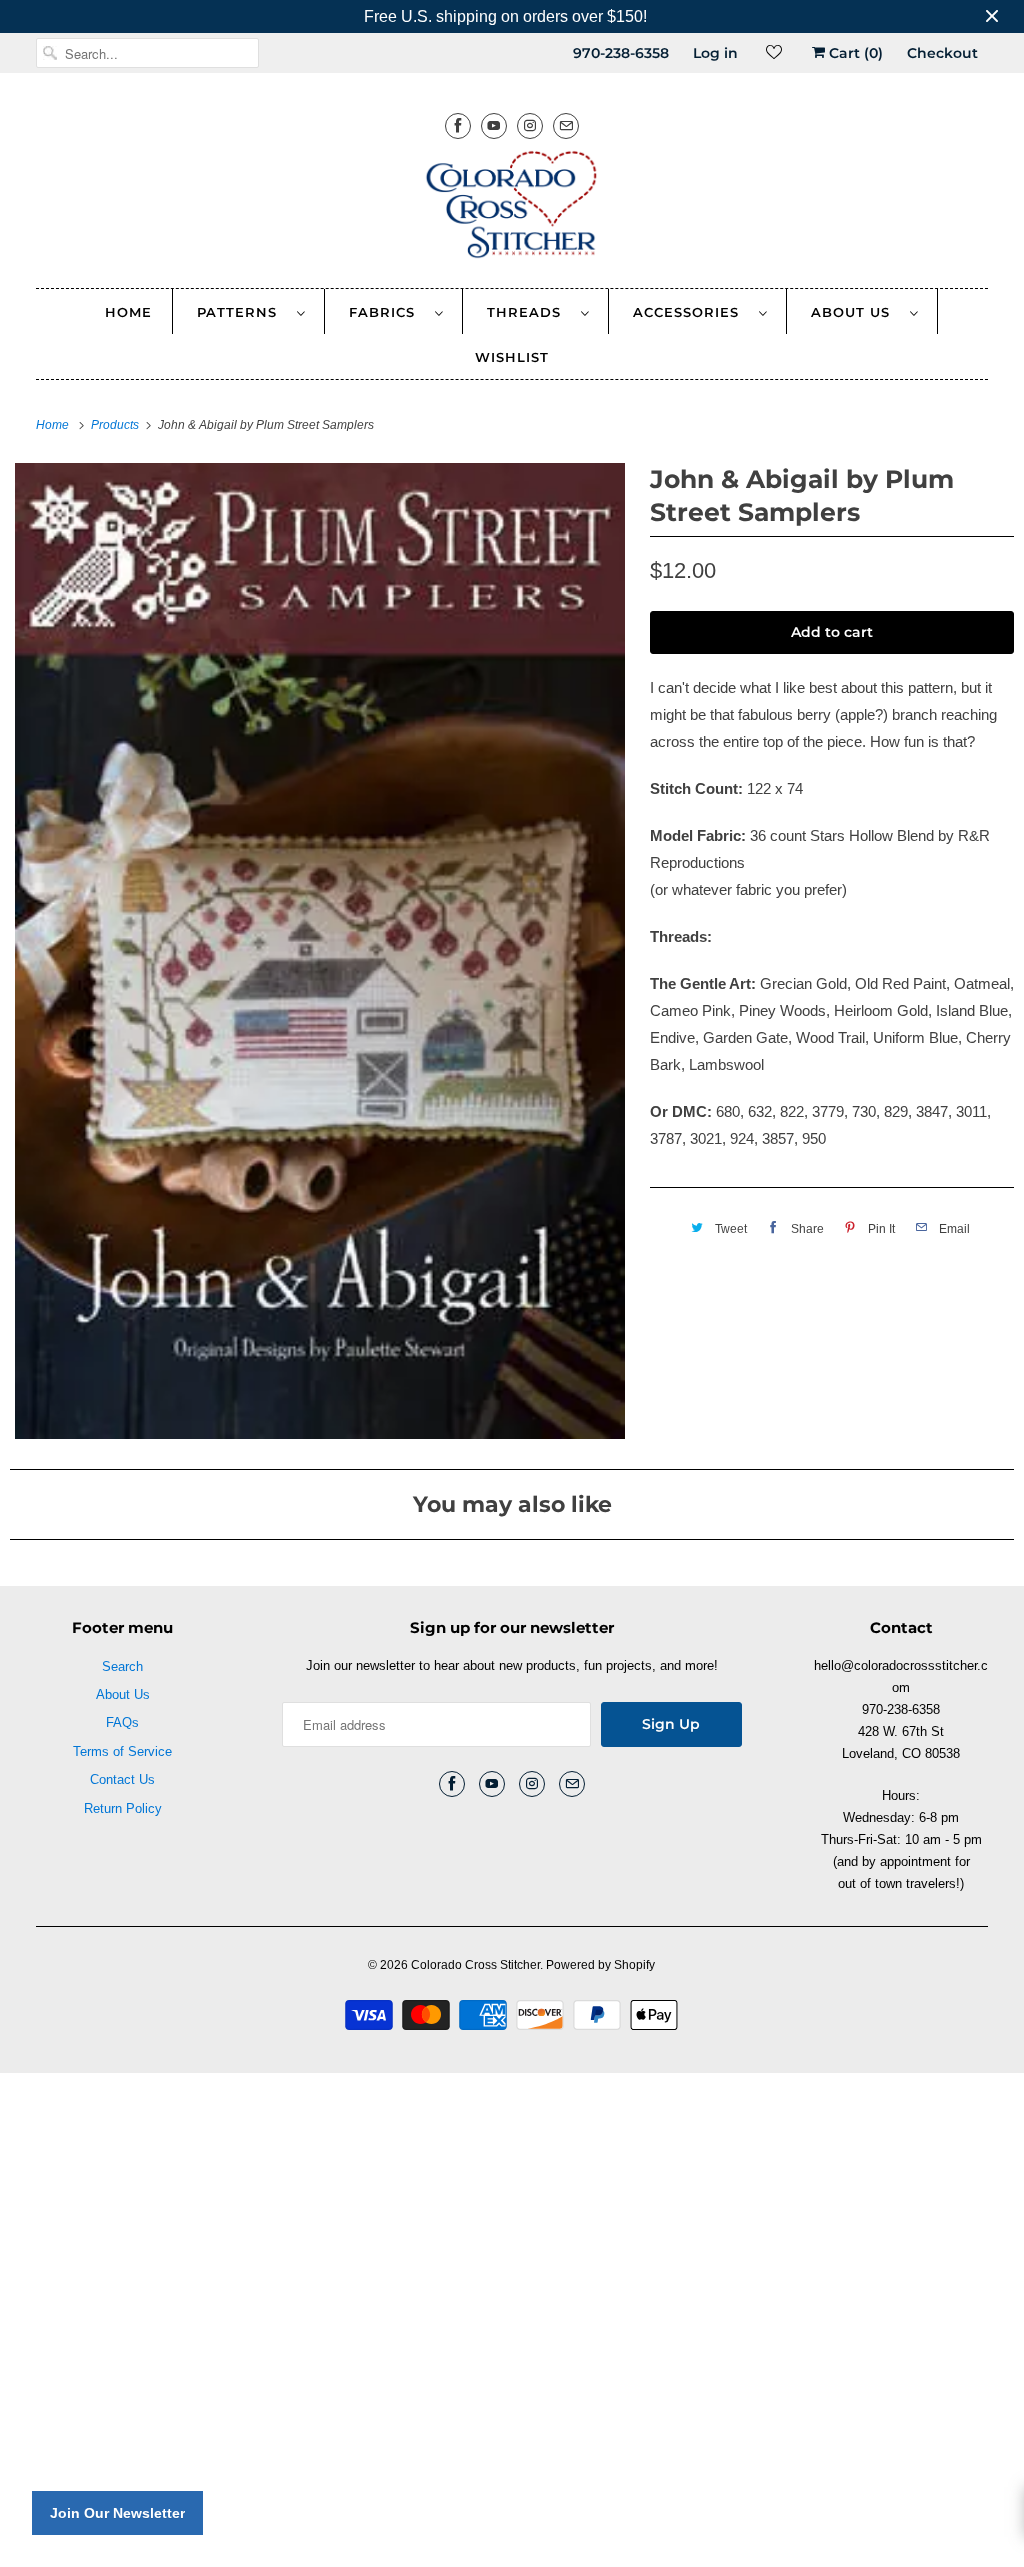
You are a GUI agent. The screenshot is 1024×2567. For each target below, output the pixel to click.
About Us (855, 312)
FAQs (122, 1722)
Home (128, 312)
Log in (715, 53)
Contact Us (122, 1779)
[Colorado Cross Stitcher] (512, 208)
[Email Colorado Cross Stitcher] (566, 125)
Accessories (691, 312)
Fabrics (387, 312)
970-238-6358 (621, 53)
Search (122, 1666)
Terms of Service (122, 1751)
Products (116, 425)
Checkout (942, 53)
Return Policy (123, 1808)
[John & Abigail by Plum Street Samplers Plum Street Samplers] (320, 951)
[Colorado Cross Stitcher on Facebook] (458, 125)
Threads (529, 312)
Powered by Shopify (600, 1965)
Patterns (242, 312)
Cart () (854, 53)
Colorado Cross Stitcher (475, 1965)
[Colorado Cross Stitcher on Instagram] (530, 125)
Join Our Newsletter (117, 2513)
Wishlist (512, 357)
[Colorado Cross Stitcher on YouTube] (494, 125)
